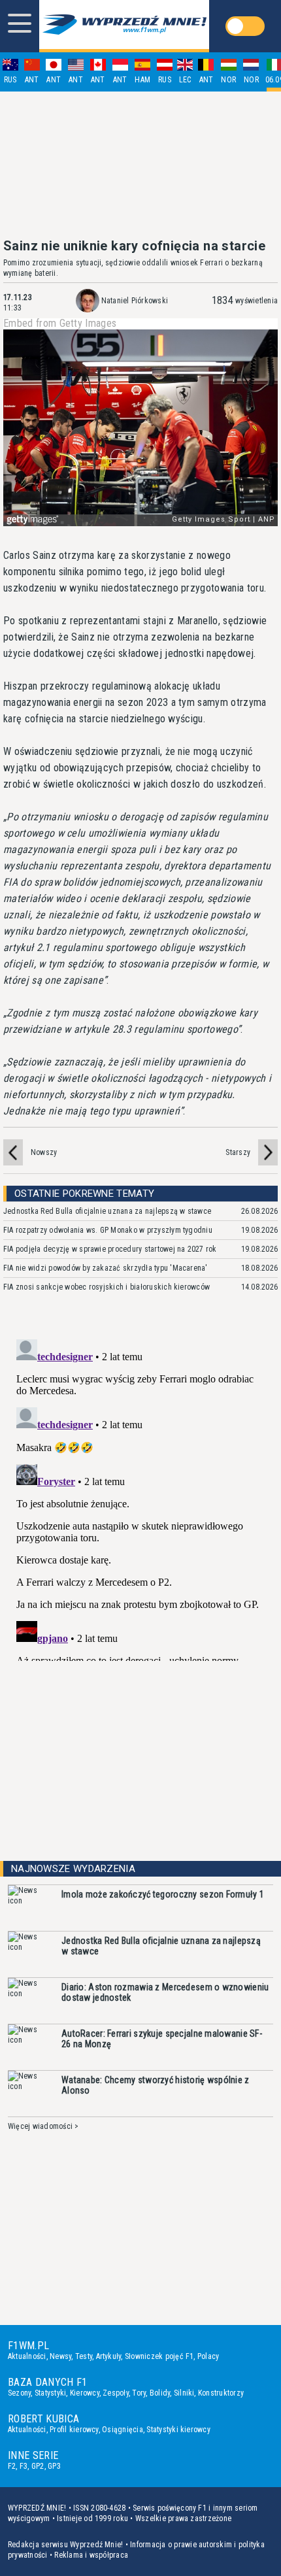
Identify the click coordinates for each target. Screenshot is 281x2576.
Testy (84, 2356)
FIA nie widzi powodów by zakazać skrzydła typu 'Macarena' (106, 1268)
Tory (139, 2393)
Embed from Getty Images (60, 324)
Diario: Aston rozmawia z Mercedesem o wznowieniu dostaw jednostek (165, 1992)
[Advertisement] (140, 165)
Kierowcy (85, 2393)
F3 (24, 2466)
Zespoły (116, 2393)
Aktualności (27, 2356)
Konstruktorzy (221, 2393)
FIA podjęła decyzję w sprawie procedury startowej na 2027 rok (110, 1249)
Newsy (60, 2356)
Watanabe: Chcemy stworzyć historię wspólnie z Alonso (156, 2085)
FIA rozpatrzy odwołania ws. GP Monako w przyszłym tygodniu (108, 1230)
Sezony (19, 2393)
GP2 (38, 2466)
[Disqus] (140, 1497)
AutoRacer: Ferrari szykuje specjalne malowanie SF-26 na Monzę (162, 2039)
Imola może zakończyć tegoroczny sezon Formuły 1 (163, 1894)
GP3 (54, 2466)
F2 (12, 2466)
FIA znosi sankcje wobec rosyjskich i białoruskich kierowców (107, 1287)
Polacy (208, 2356)
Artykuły (109, 2356)
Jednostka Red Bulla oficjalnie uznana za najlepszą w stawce (107, 1211)
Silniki (184, 2393)
